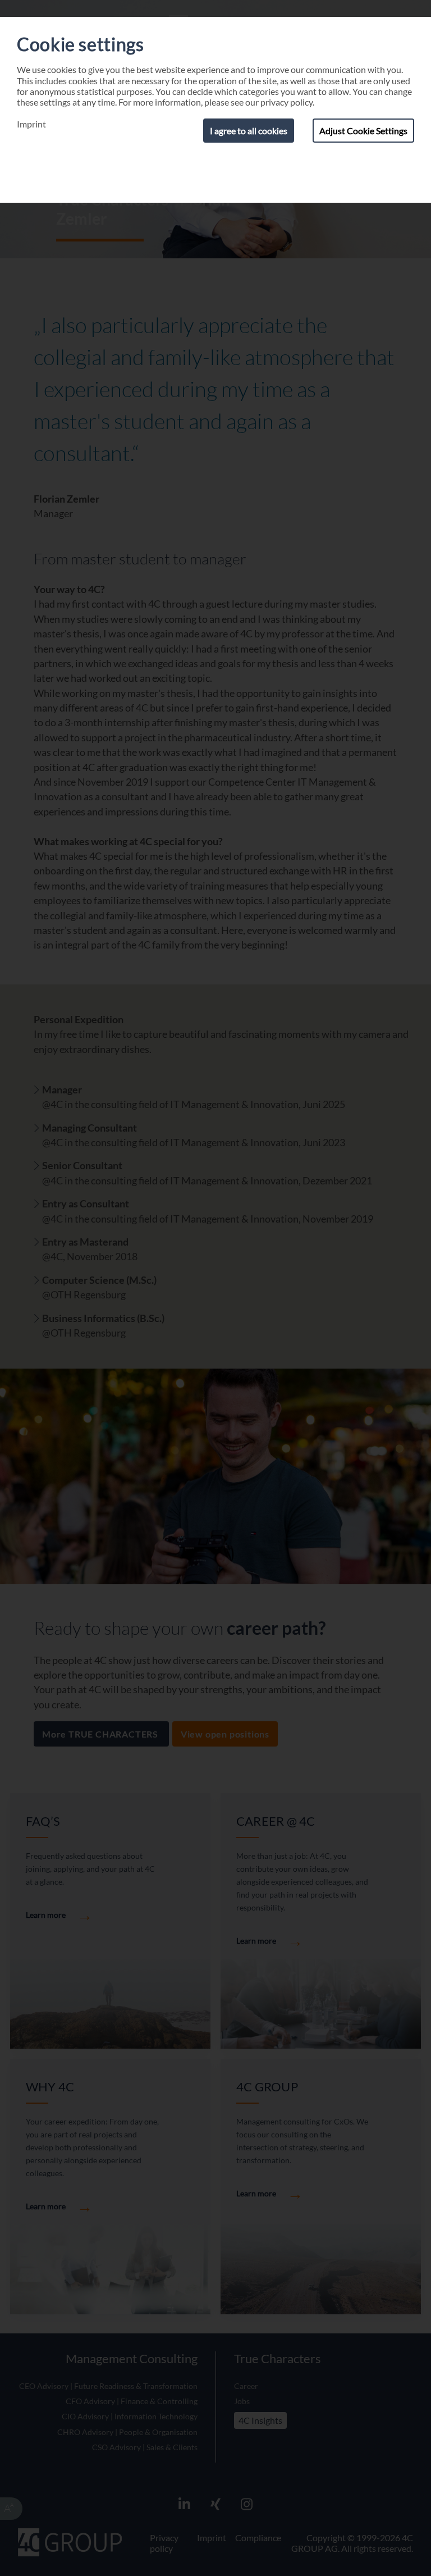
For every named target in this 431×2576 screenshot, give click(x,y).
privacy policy (286, 102)
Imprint (31, 124)
